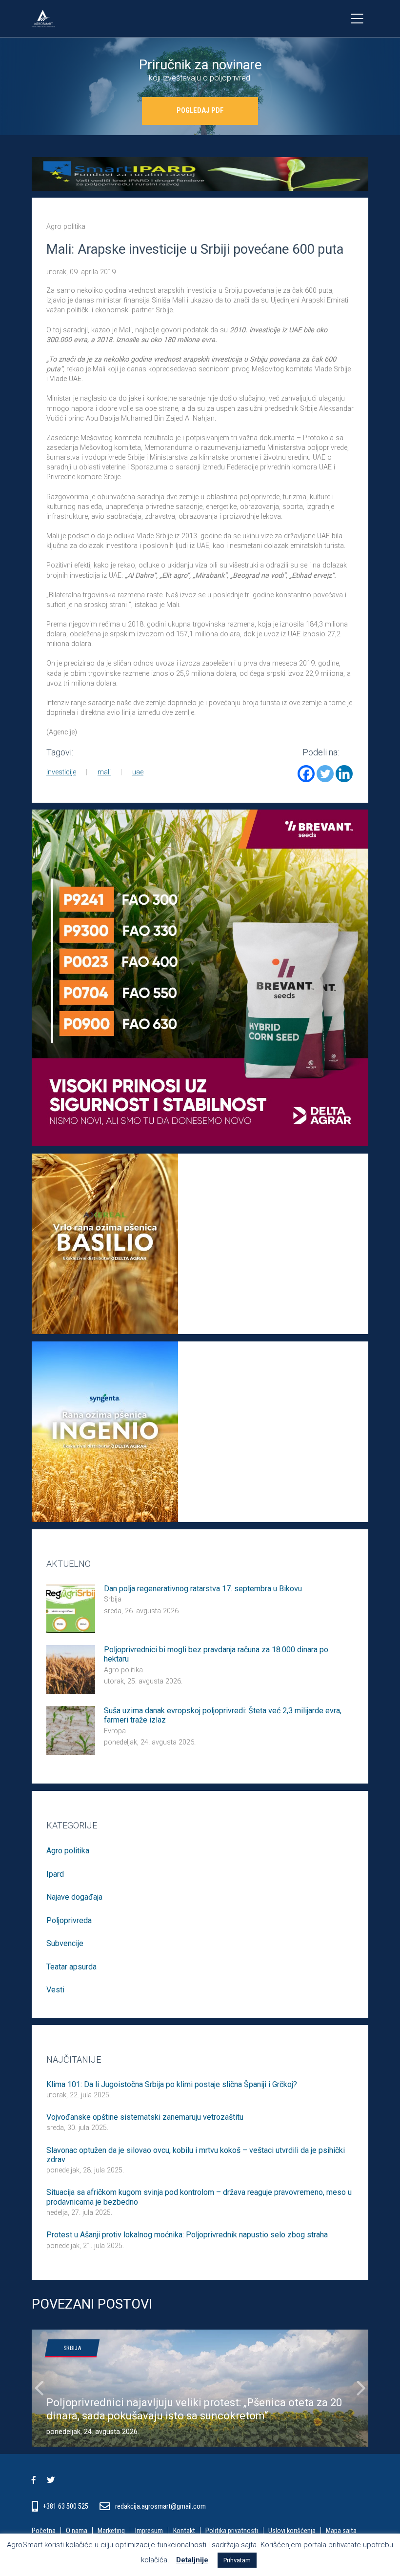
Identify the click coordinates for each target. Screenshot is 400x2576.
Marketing (111, 2531)
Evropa (115, 1731)
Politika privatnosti (232, 2531)
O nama (77, 2531)
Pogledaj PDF (200, 111)
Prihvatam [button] (237, 2560)
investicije (61, 772)
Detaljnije (192, 2560)
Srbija (113, 1599)
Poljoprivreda (69, 1920)
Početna (44, 2531)
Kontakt (184, 2531)
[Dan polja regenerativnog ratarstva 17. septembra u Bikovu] (71, 1608)
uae (138, 772)
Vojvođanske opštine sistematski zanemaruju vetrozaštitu (145, 2117)
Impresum (149, 2531)
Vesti (55, 1990)
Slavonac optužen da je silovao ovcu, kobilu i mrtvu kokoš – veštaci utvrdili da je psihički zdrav (196, 2155)
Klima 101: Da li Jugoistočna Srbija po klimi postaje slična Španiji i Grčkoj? (172, 2084)
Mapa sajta (341, 2531)
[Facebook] (306, 774)
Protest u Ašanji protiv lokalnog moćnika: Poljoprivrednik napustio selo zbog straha (187, 2235)
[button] (39, 2388)
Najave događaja (74, 1897)
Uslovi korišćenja (292, 2531)
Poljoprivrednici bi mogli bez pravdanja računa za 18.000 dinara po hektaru (216, 1654)
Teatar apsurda (71, 1967)
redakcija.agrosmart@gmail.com (160, 2506)
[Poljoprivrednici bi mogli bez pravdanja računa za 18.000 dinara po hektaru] (71, 1669)
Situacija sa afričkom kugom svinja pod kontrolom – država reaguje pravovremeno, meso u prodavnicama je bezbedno (199, 2197)
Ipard (55, 1874)
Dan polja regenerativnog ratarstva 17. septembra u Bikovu (203, 1589)
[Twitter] (325, 774)
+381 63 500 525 (66, 2506)
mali (104, 772)
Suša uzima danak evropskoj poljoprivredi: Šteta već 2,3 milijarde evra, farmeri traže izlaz (223, 1715)
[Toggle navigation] (357, 19)
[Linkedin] (344, 774)
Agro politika (66, 227)
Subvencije (65, 1943)
